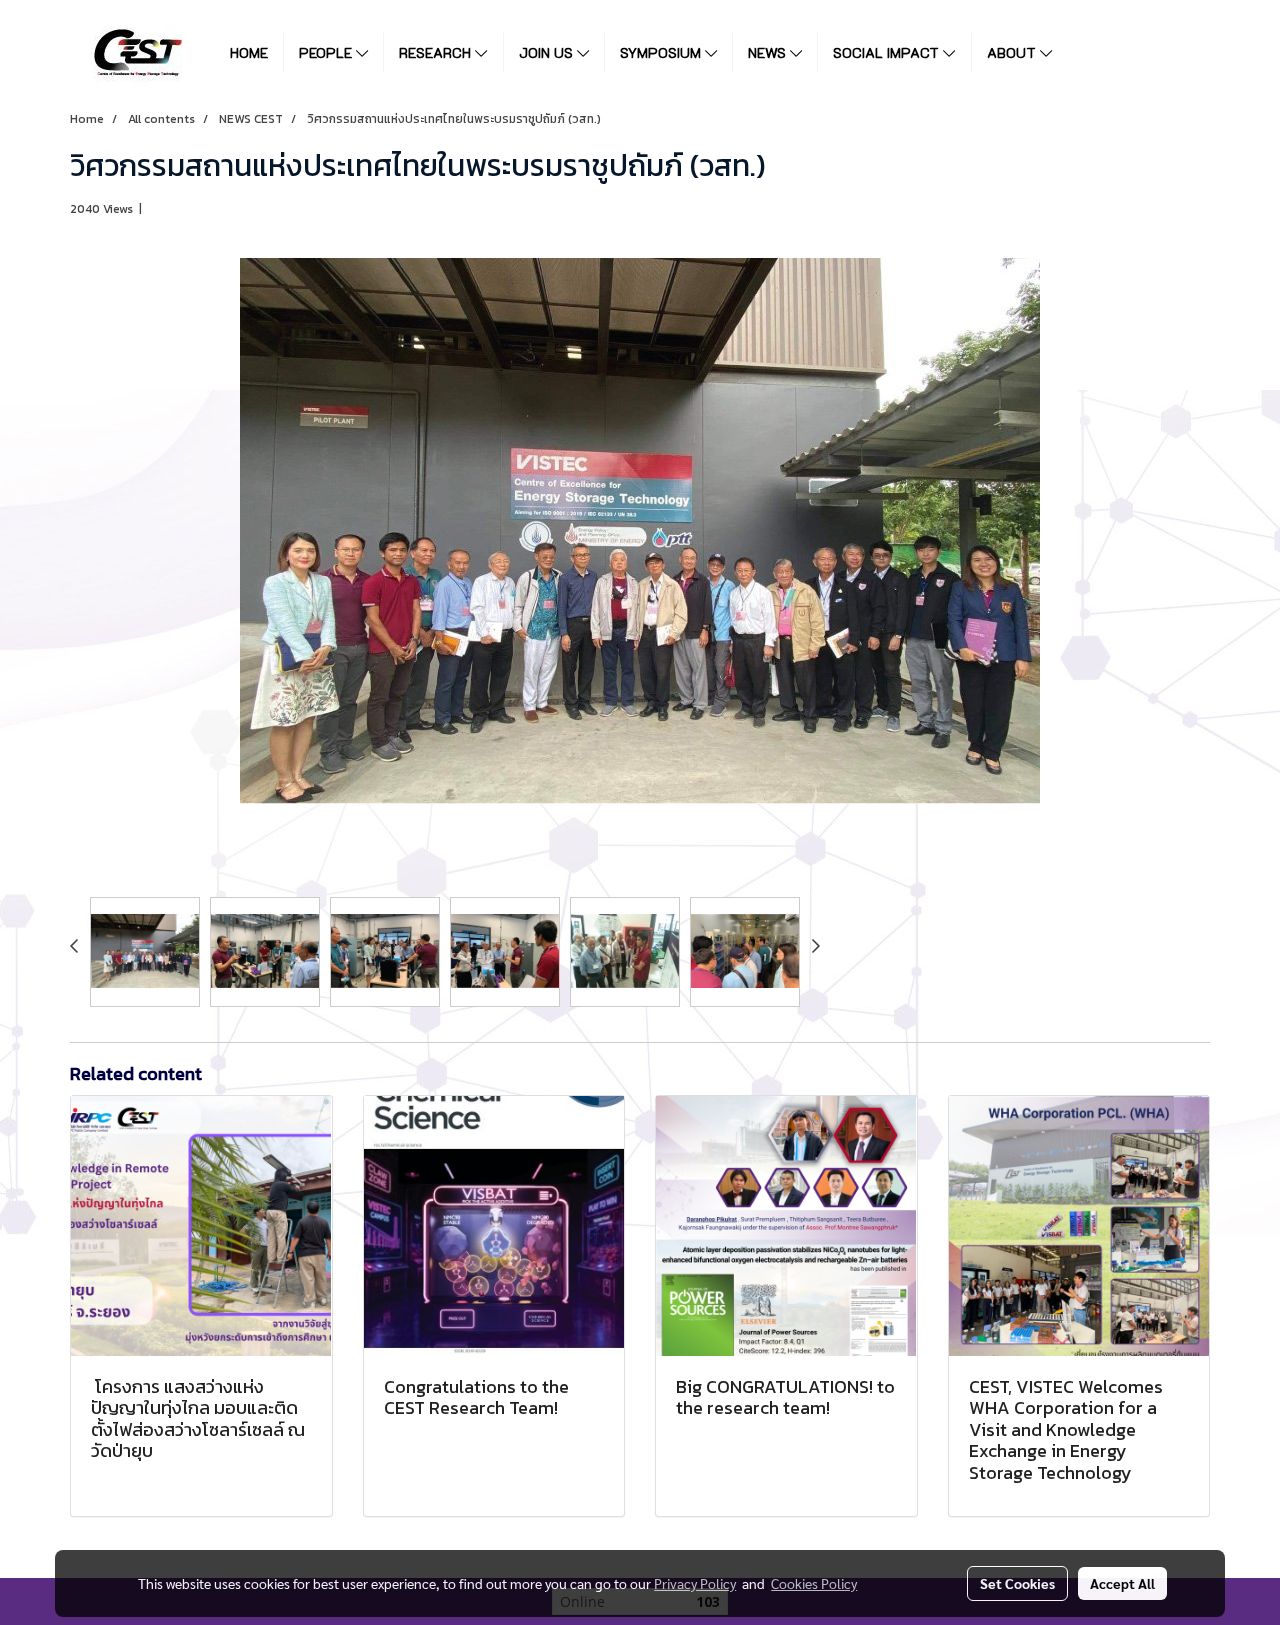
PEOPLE (327, 52)
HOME (249, 52)
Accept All (1122, 1583)
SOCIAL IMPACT (888, 52)
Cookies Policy (814, 1583)
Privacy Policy (695, 1583)
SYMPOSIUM (662, 52)
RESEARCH (437, 52)
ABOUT (1013, 52)
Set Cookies (1017, 1583)
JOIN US (548, 52)
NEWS (769, 52)
